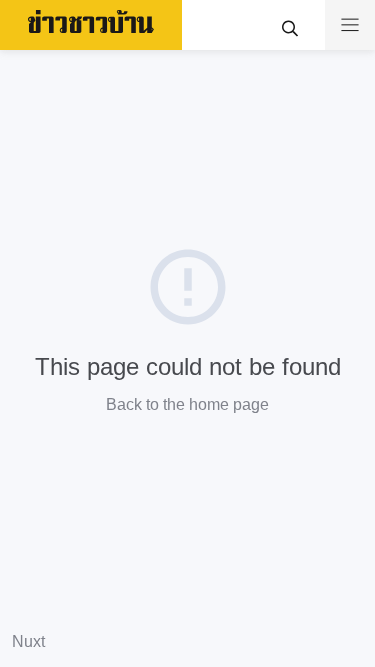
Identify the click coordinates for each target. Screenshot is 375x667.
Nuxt (28, 641)
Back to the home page (187, 404)
